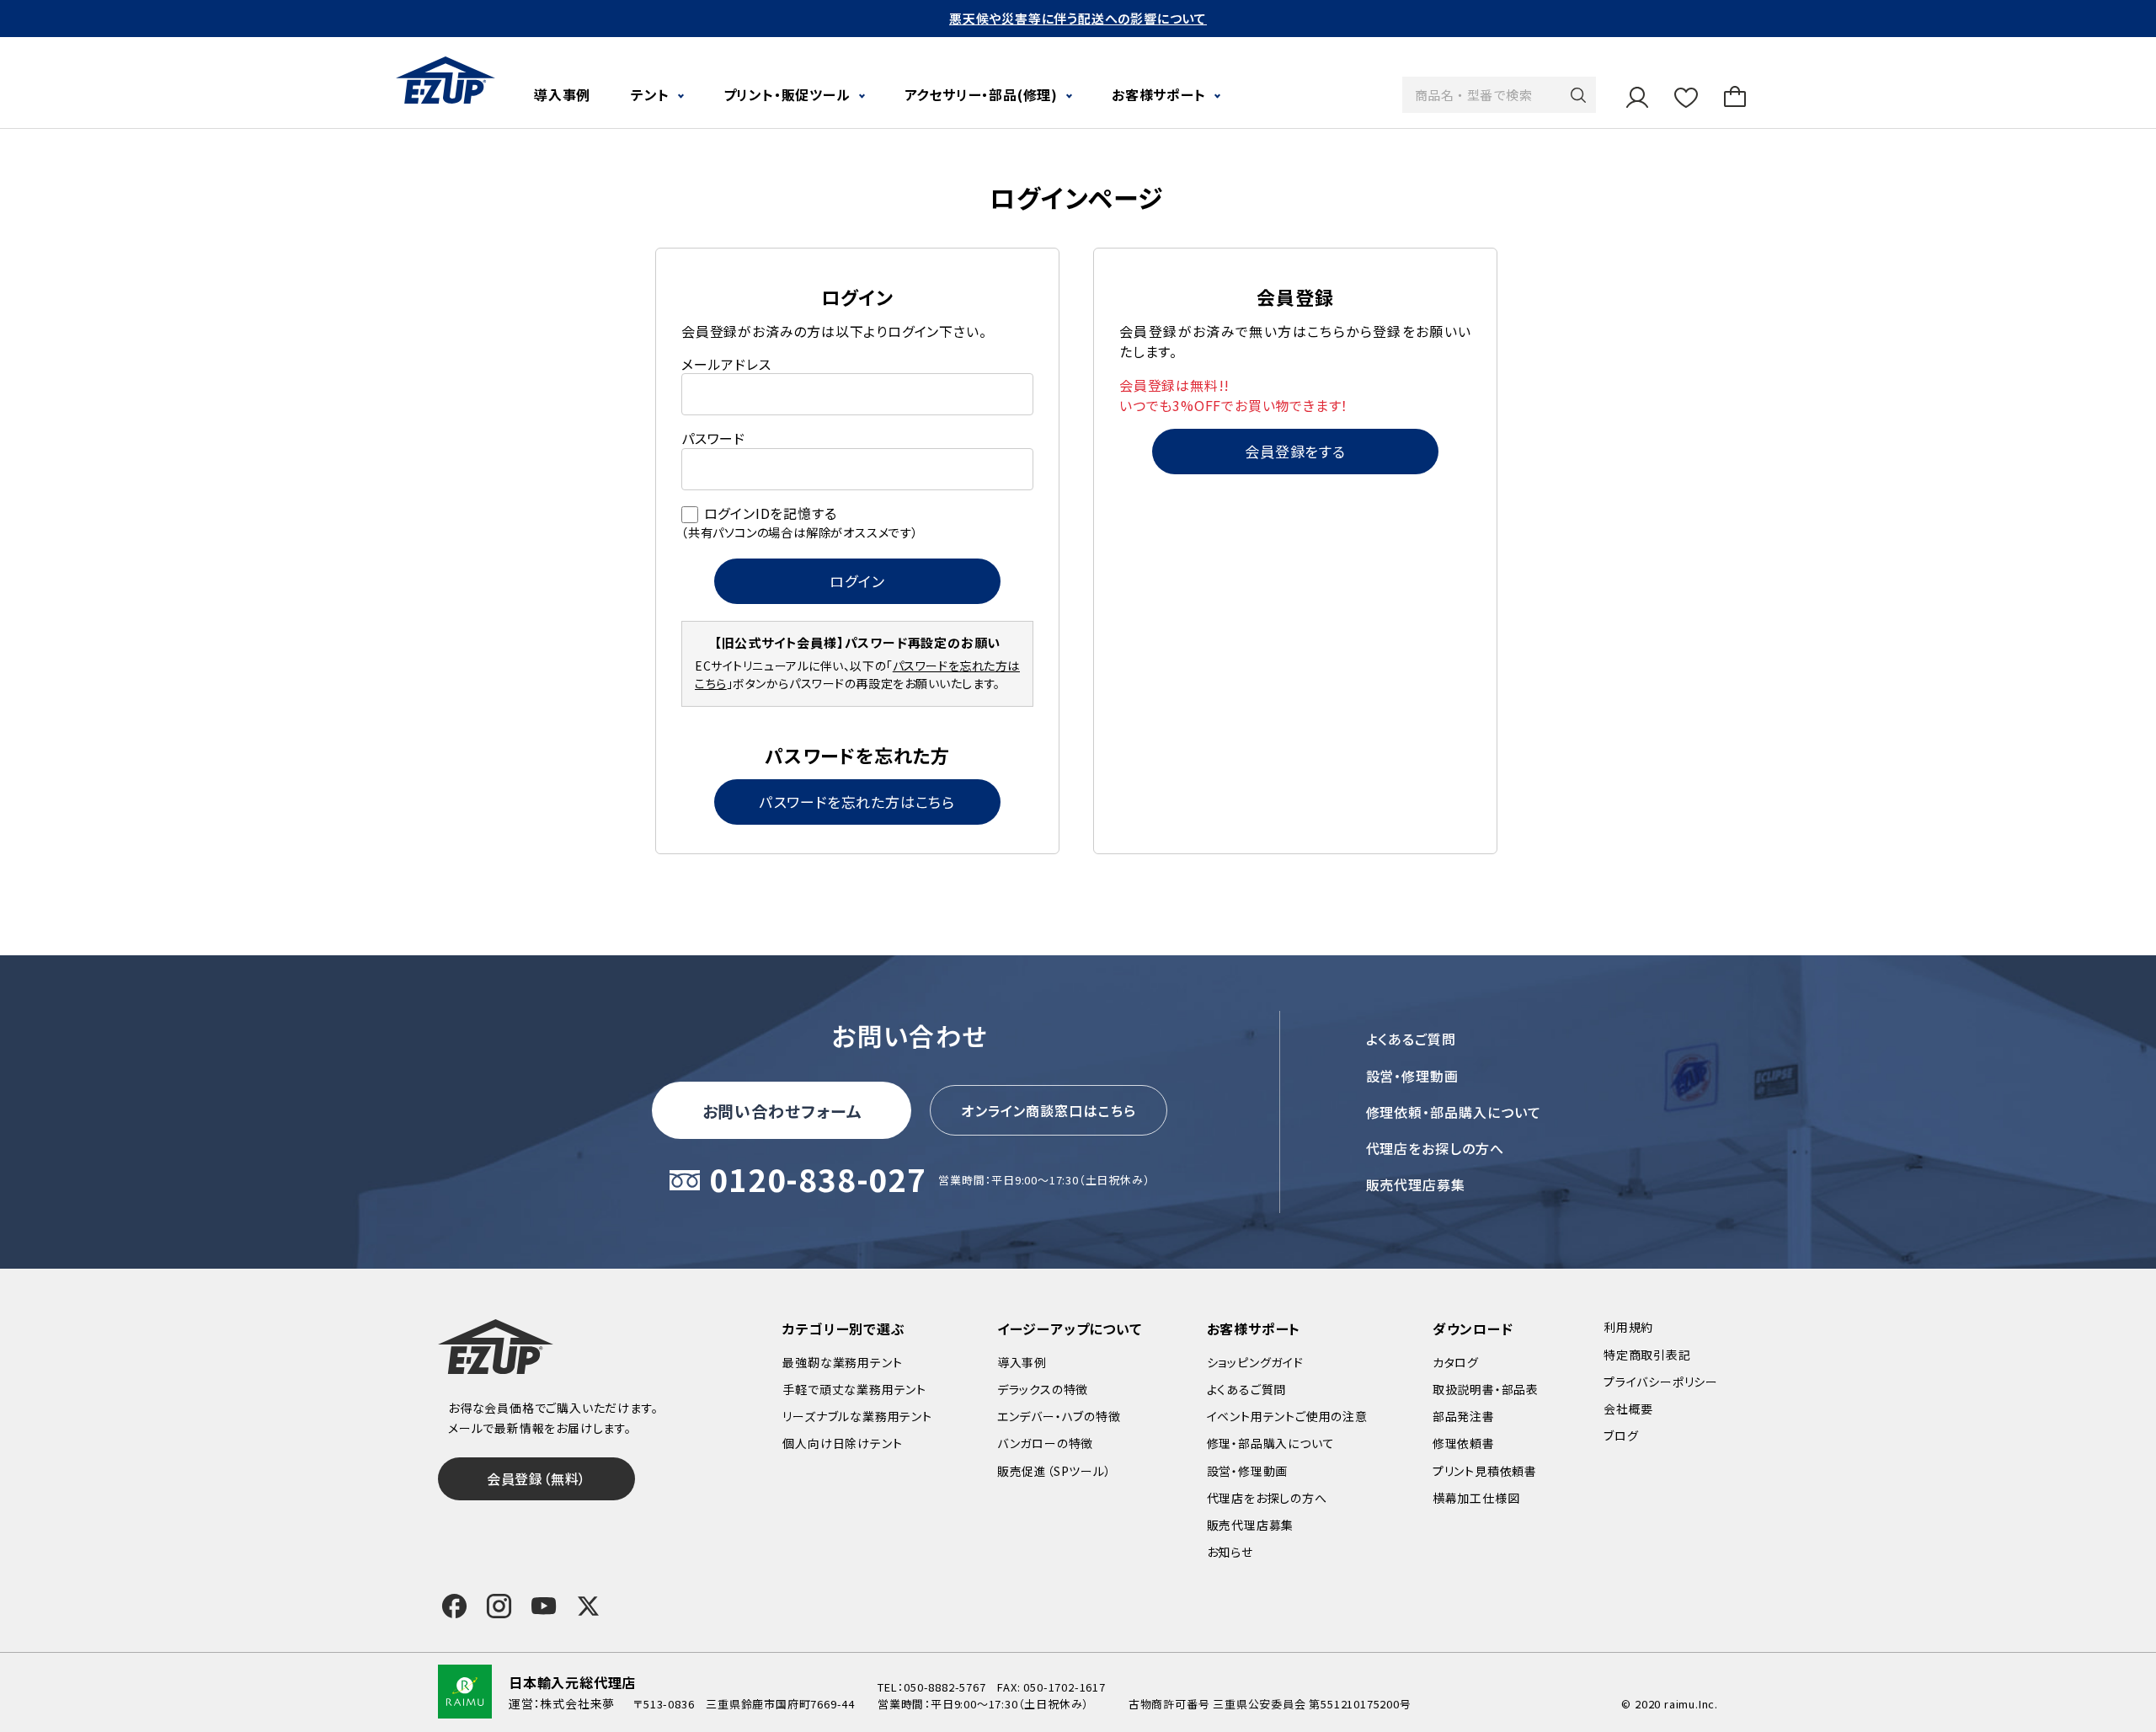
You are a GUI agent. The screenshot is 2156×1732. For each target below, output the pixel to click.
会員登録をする (1295, 451)
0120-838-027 (818, 1181)
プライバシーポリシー (1661, 1382)
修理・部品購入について (1271, 1443)
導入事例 (562, 94)
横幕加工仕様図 (1476, 1498)
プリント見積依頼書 (1485, 1471)
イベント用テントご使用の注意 (1287, 1416)
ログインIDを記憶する (771, 513)
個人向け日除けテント (842, 1443)
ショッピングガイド (1255, 1362)
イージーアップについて (1070, 1328)
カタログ (1456, 1362)
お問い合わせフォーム (782, 1111)
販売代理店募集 (1416, 1184)
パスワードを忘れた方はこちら (857, 802)
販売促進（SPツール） (1054, 1471)
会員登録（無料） (536, 1478)
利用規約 (1628, 1327)
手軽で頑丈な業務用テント (854, 1389)
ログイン (857, 581)
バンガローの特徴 (1045, 1443)
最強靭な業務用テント (842, 1362)
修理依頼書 (1464, 1443)
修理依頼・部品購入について (1454, 1112)
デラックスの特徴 (1043, 1389)
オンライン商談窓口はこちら (1049, 1110)
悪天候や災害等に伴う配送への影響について (1078, 18)
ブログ (1621, 1435)
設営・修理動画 (1413, 1076)
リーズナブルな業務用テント (857, 1416)
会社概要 (1628, 1409)
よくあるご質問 (1412, 1039)
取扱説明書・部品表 (1486, 1389)
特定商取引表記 (1647, 1355)
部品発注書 (1464, 1416)
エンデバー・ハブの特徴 (1059, 1416)
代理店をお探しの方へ (1436, 1148)
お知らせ (1230, 1552)
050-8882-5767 (945, 1687)
